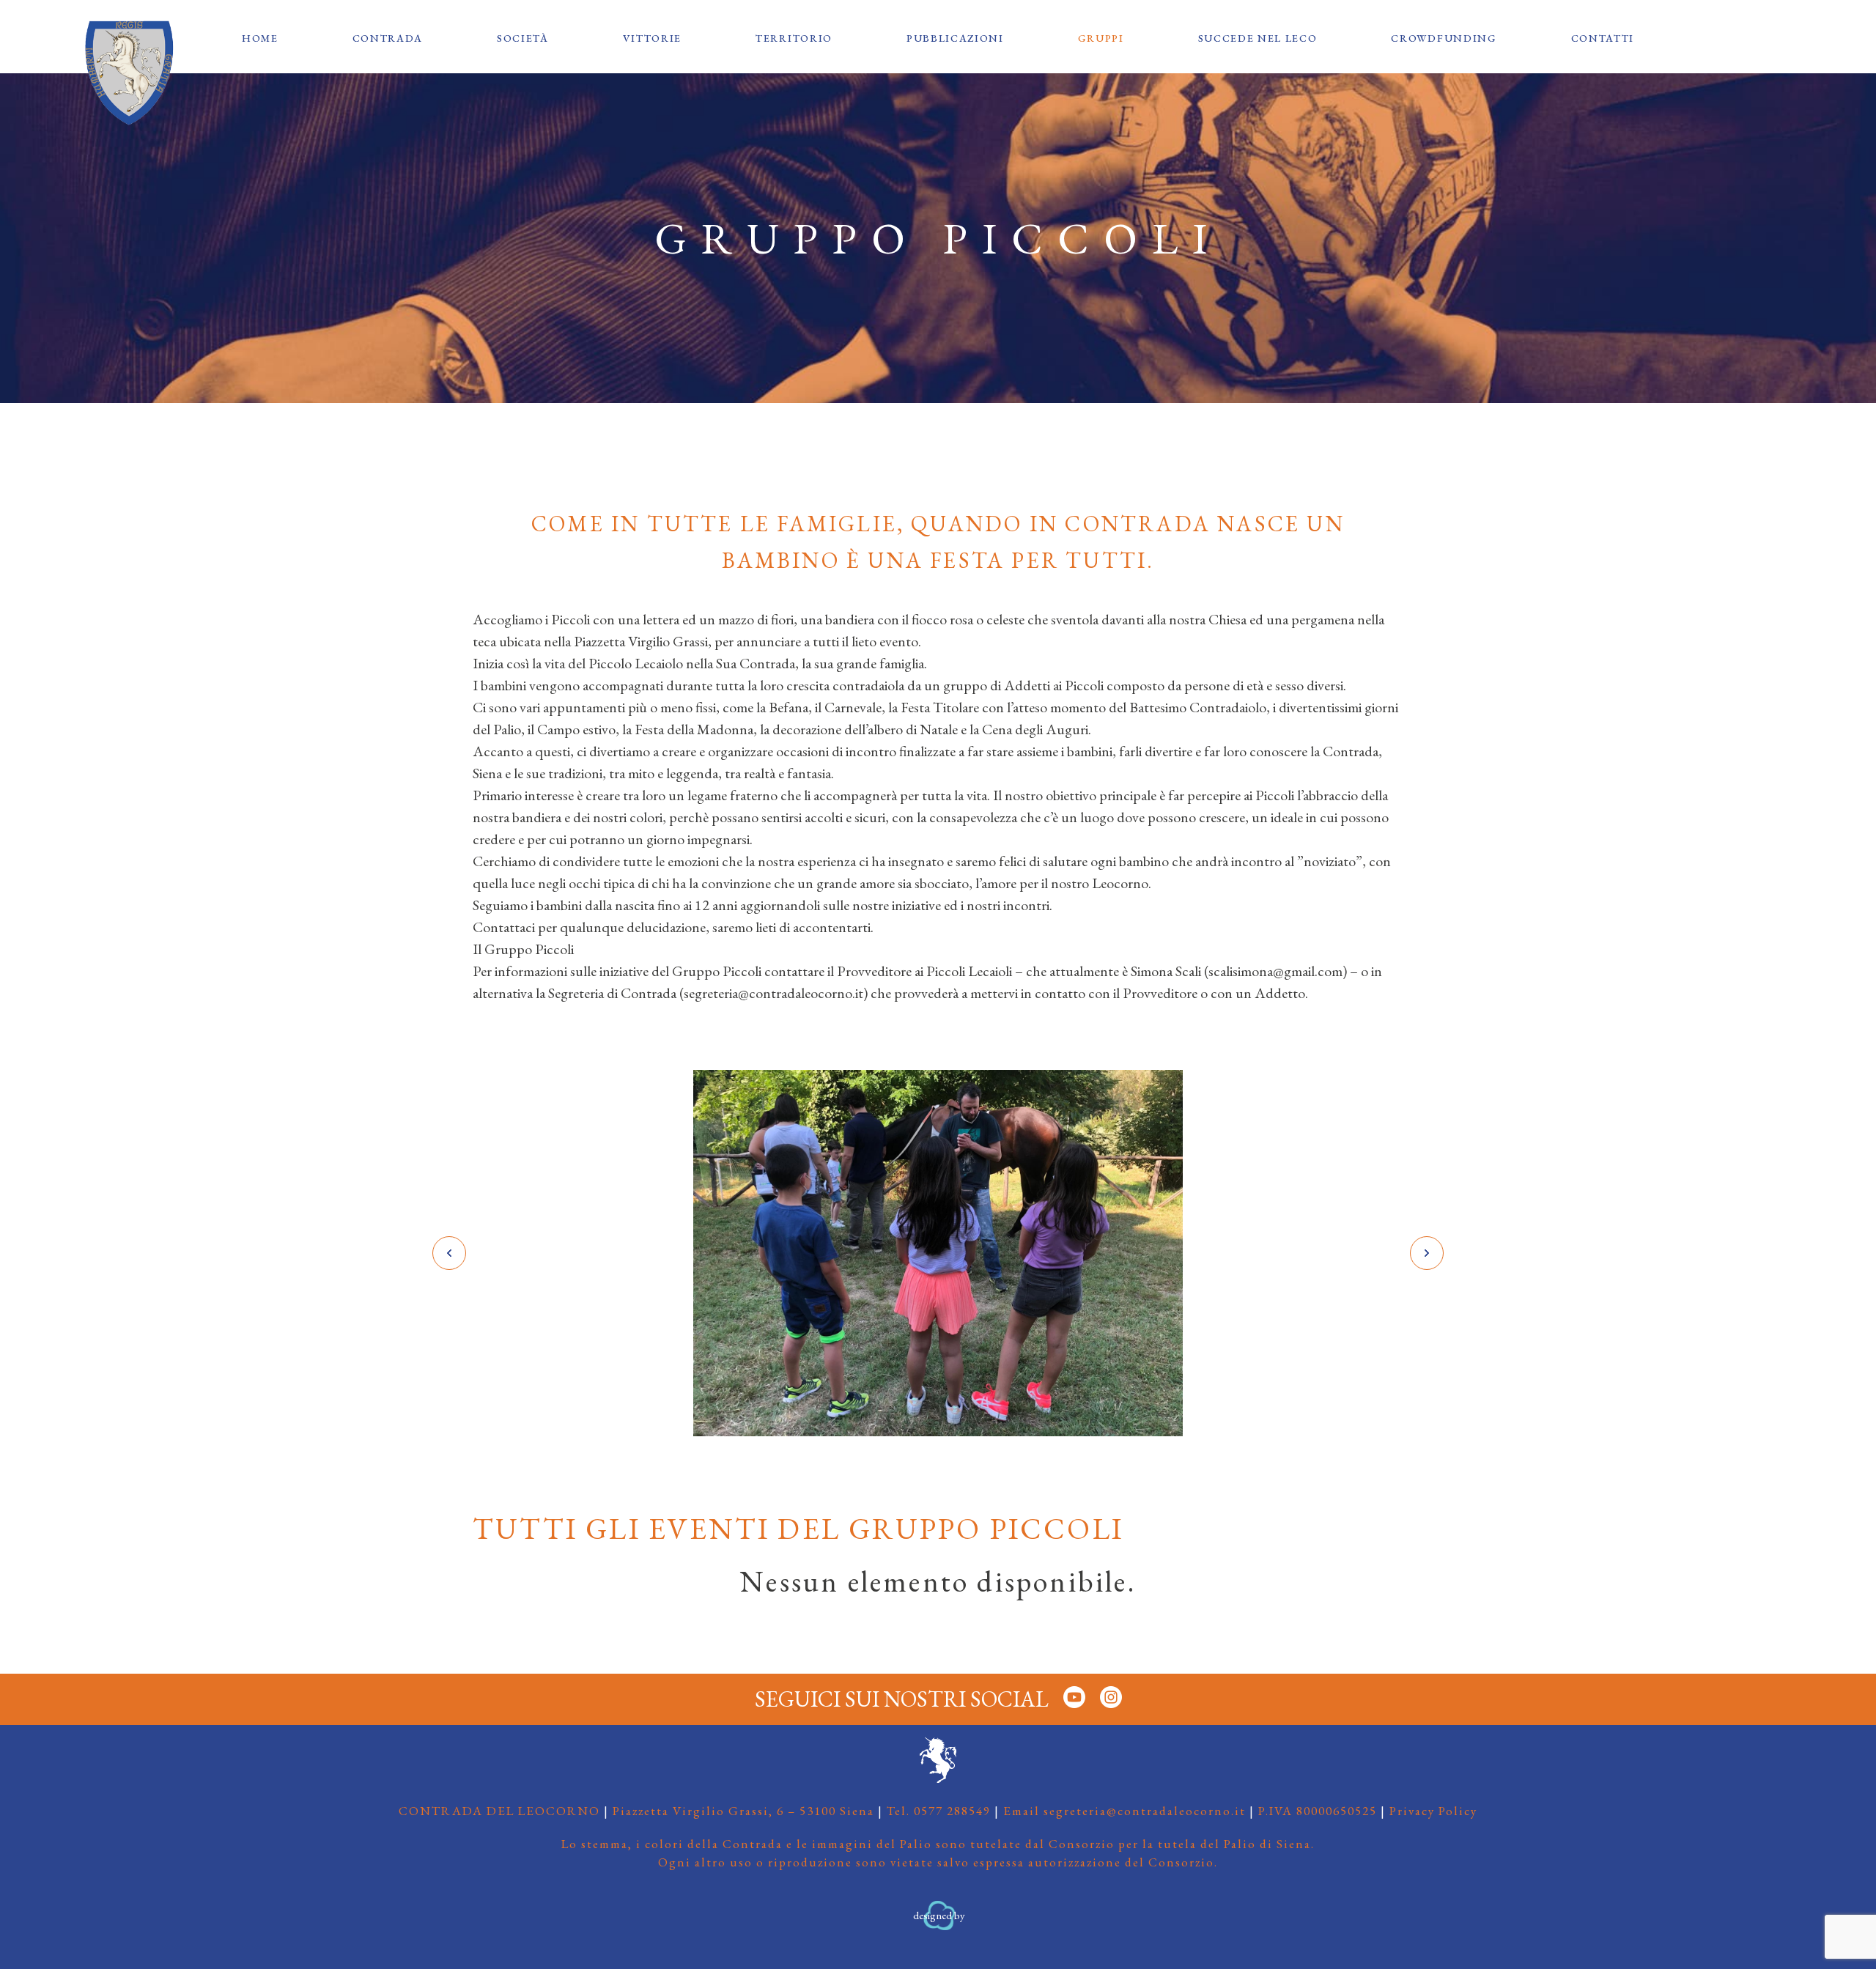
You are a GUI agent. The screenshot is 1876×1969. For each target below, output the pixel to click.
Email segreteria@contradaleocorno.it (1125, 1811)
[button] (449, 1253)
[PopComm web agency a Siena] (938, 1927)
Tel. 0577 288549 (939, 1811)
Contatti (1603, 38)
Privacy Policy (1433, 1811)
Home (260, 38)
